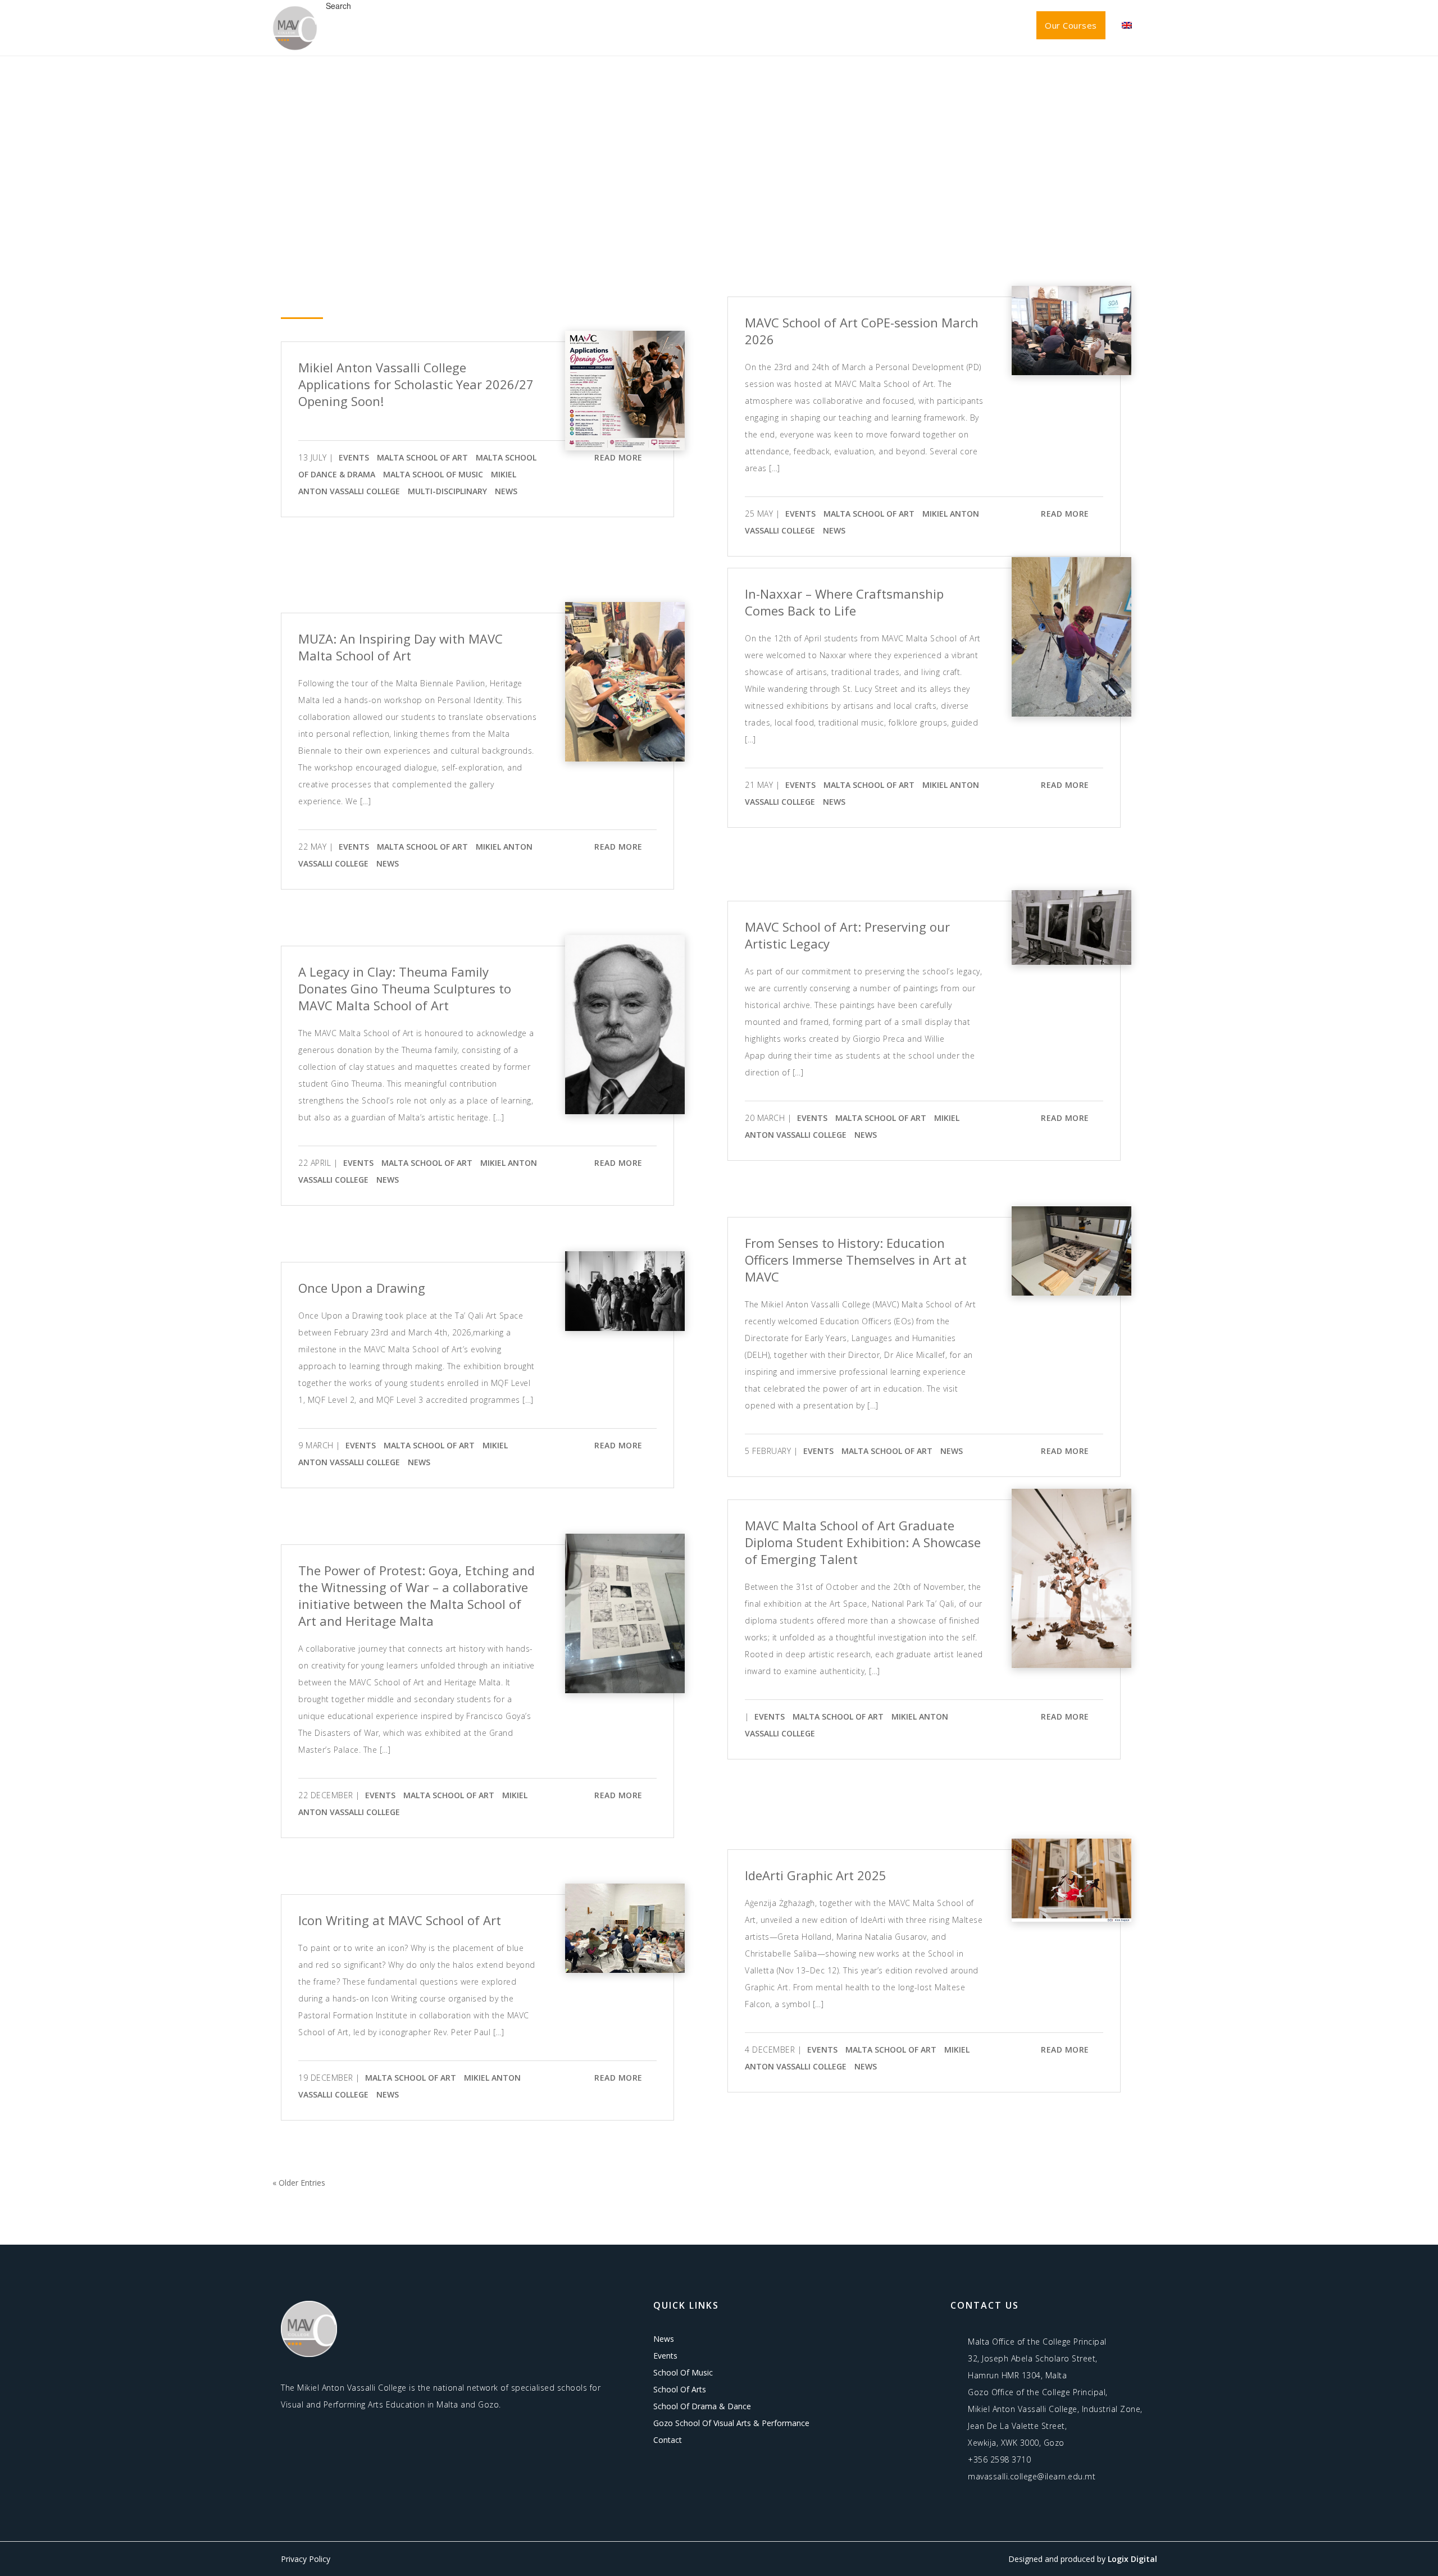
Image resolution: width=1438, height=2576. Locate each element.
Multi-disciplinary (447, 491)
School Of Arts (680, 2389)
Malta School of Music (433, 474)
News (784, 25)
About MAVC (716, 25)
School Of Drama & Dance (702, 2406)
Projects (898, 25)
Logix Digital (1132, 2559)
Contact (1007, 25)
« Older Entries (299, 2183)
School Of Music (683, 2372)
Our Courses (1071, 25)
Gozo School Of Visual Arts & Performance (731, 2423)
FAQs (957, 25)
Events (834, 25)
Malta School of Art (422, 457)
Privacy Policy (306, 2559)
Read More (622, 457)
